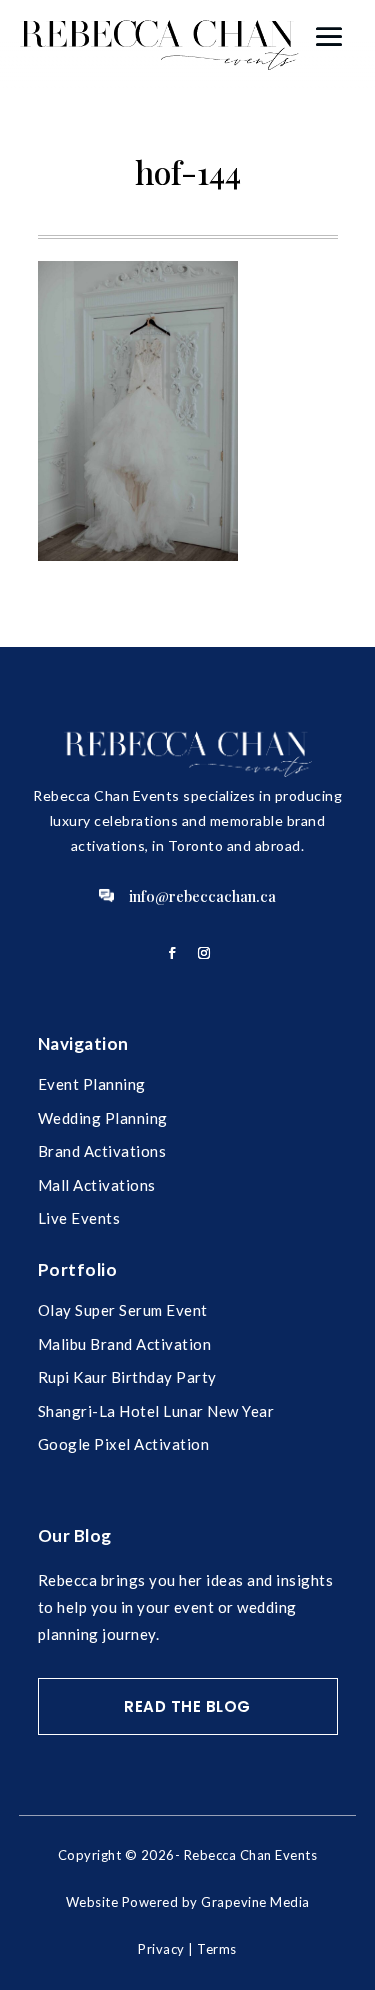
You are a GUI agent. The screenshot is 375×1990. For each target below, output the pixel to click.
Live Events (79, 1218)
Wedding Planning (103, 1118)
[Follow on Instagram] (204, 953)
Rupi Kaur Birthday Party (127, 1377)
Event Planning (92, 1084)
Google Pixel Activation (124, 1444)
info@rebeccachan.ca (202, 896)
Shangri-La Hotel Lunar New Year (156, 1411)
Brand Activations (102, 1151)
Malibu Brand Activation (125, 1344)
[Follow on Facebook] (172, 953)
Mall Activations (97, 1185)
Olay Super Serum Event (123, 1310)
